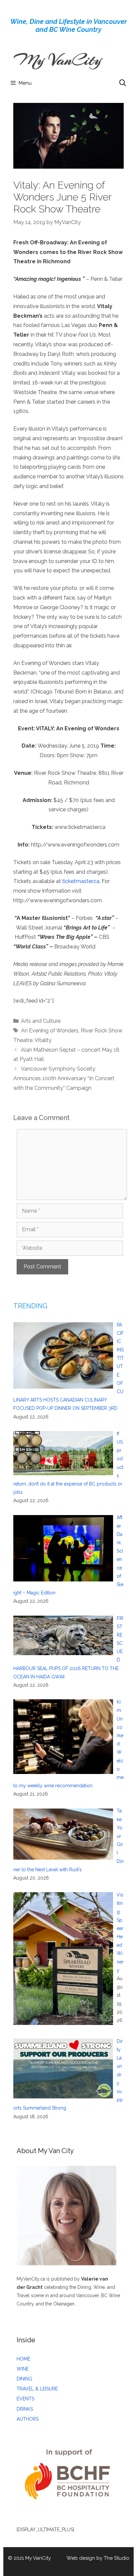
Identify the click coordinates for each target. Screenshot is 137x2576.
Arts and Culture (41, 1021)
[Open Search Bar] (123, 83)
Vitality (43, 1040)
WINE (23, 2369)
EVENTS (25, 2399)
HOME (23, 2359)
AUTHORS (28, 2419)
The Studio (117, 2558)
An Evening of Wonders (50, 1031)
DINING (24, 2379)
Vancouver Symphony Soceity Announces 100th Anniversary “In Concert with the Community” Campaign (64, 1078)
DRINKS (25, 2409)
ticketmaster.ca (81, 881)
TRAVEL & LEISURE (37, 2389)
